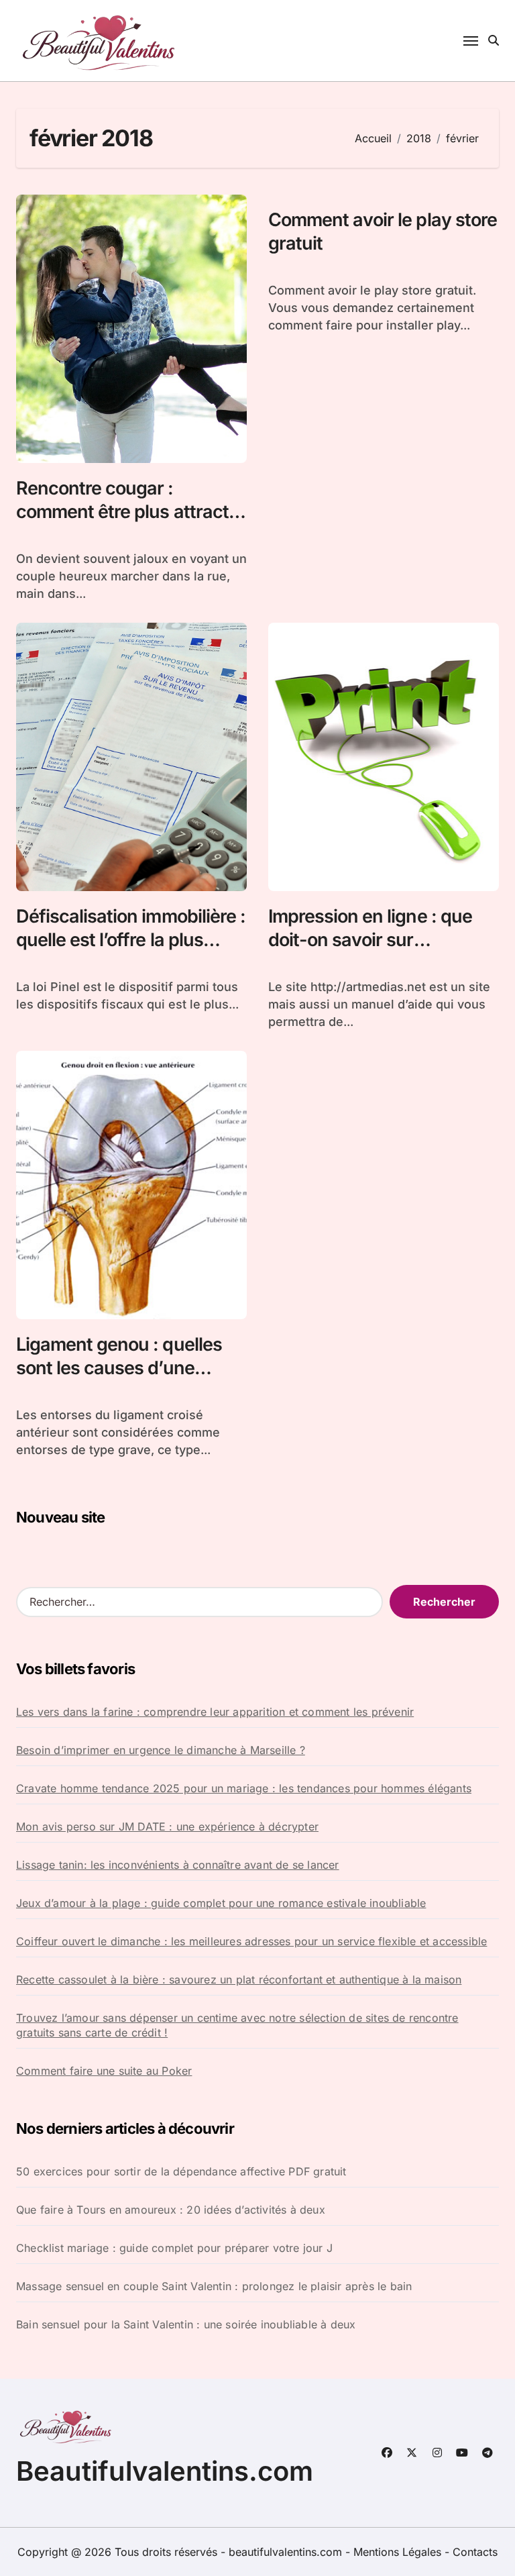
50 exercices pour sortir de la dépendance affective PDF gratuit (181, 2171)
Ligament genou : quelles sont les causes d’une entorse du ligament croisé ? (125, 1380)
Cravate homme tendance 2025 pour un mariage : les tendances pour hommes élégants (244, 1788)
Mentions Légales (399, 2552)
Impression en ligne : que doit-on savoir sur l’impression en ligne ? (370, 940)
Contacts (475, 2552)
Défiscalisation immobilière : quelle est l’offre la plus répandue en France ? (131, 940)
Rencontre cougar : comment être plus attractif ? (128, 512)
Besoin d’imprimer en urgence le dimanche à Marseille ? (161, 1750)
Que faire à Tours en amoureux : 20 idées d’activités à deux (171, 2210)
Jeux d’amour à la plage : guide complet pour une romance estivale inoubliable (221, 1903)
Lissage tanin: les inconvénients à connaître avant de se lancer (178, 1865)
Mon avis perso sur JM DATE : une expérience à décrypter (167, 1826)
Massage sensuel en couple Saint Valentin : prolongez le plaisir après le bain (214, 2286)
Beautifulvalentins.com (165, 2471)
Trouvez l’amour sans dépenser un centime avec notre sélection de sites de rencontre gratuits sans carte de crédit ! (237, 2025)
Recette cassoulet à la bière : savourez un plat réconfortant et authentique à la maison (239, 1979)
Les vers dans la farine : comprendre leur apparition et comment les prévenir (215, 1712)
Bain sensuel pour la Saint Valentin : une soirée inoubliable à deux (186, 2324)
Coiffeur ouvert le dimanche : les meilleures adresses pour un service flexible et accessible (251, 1941)
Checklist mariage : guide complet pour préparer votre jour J (174, 2248)
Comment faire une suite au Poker (104, 2071)
